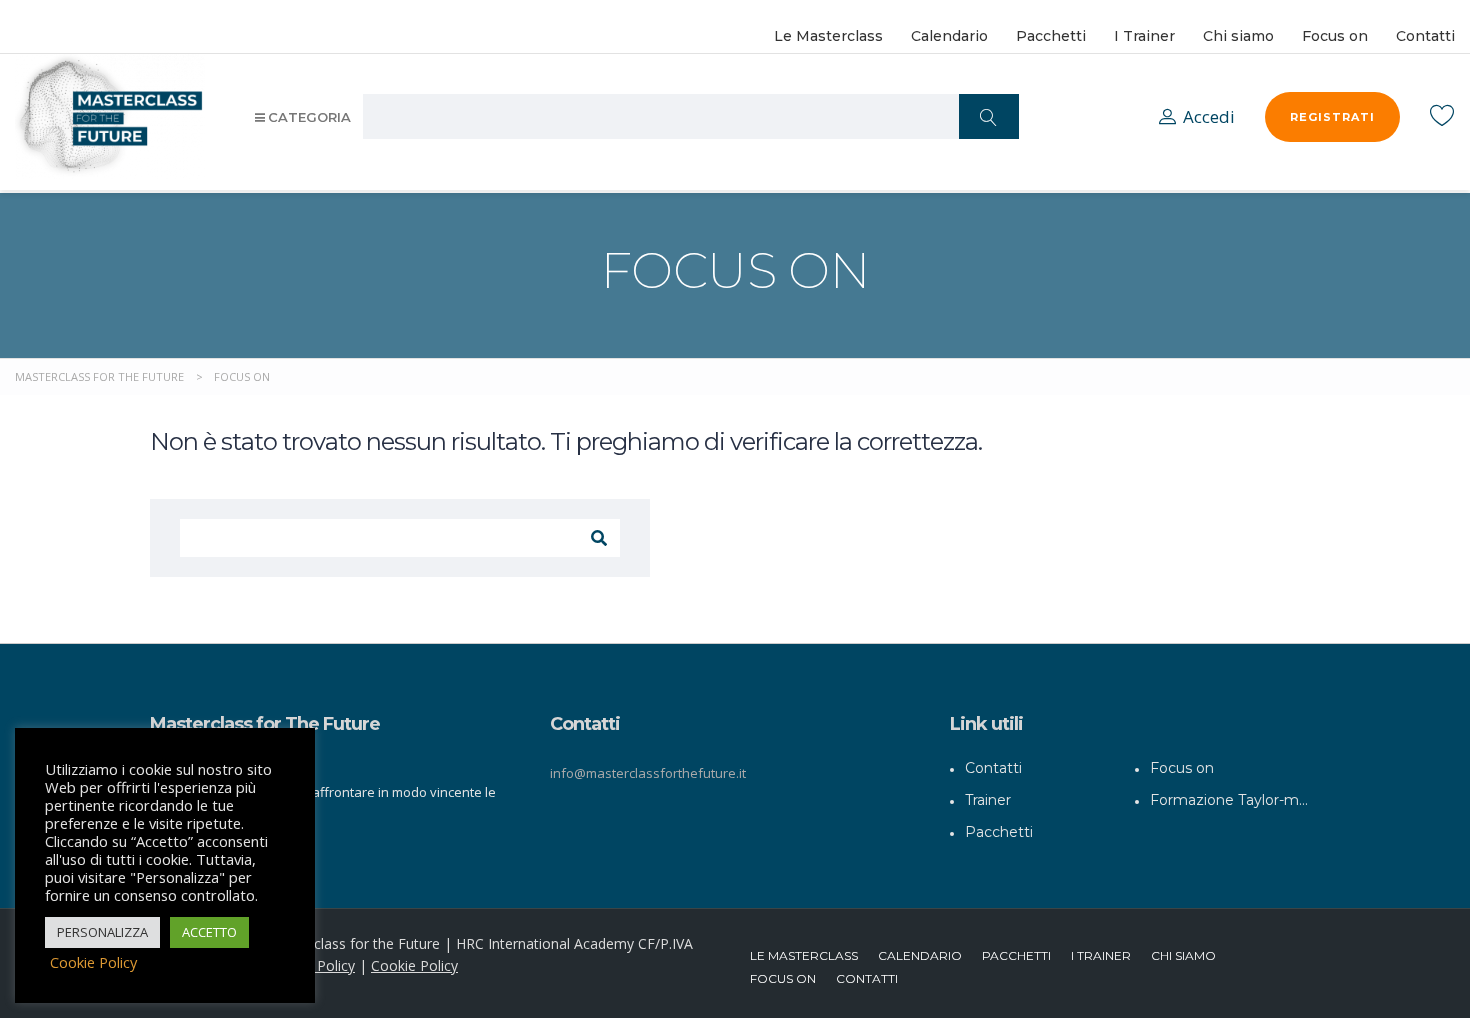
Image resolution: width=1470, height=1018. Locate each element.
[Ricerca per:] (400, 538)
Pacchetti (1051, 36)
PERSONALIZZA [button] (102, 932)
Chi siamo (1238, 36)
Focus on (1335, 36)
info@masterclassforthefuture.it (648, 773)
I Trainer (1144, 36)
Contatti (1425, 36)
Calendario (949, 36)
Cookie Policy (414, 965)
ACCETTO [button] (209, 932)
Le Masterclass (828, 36)
